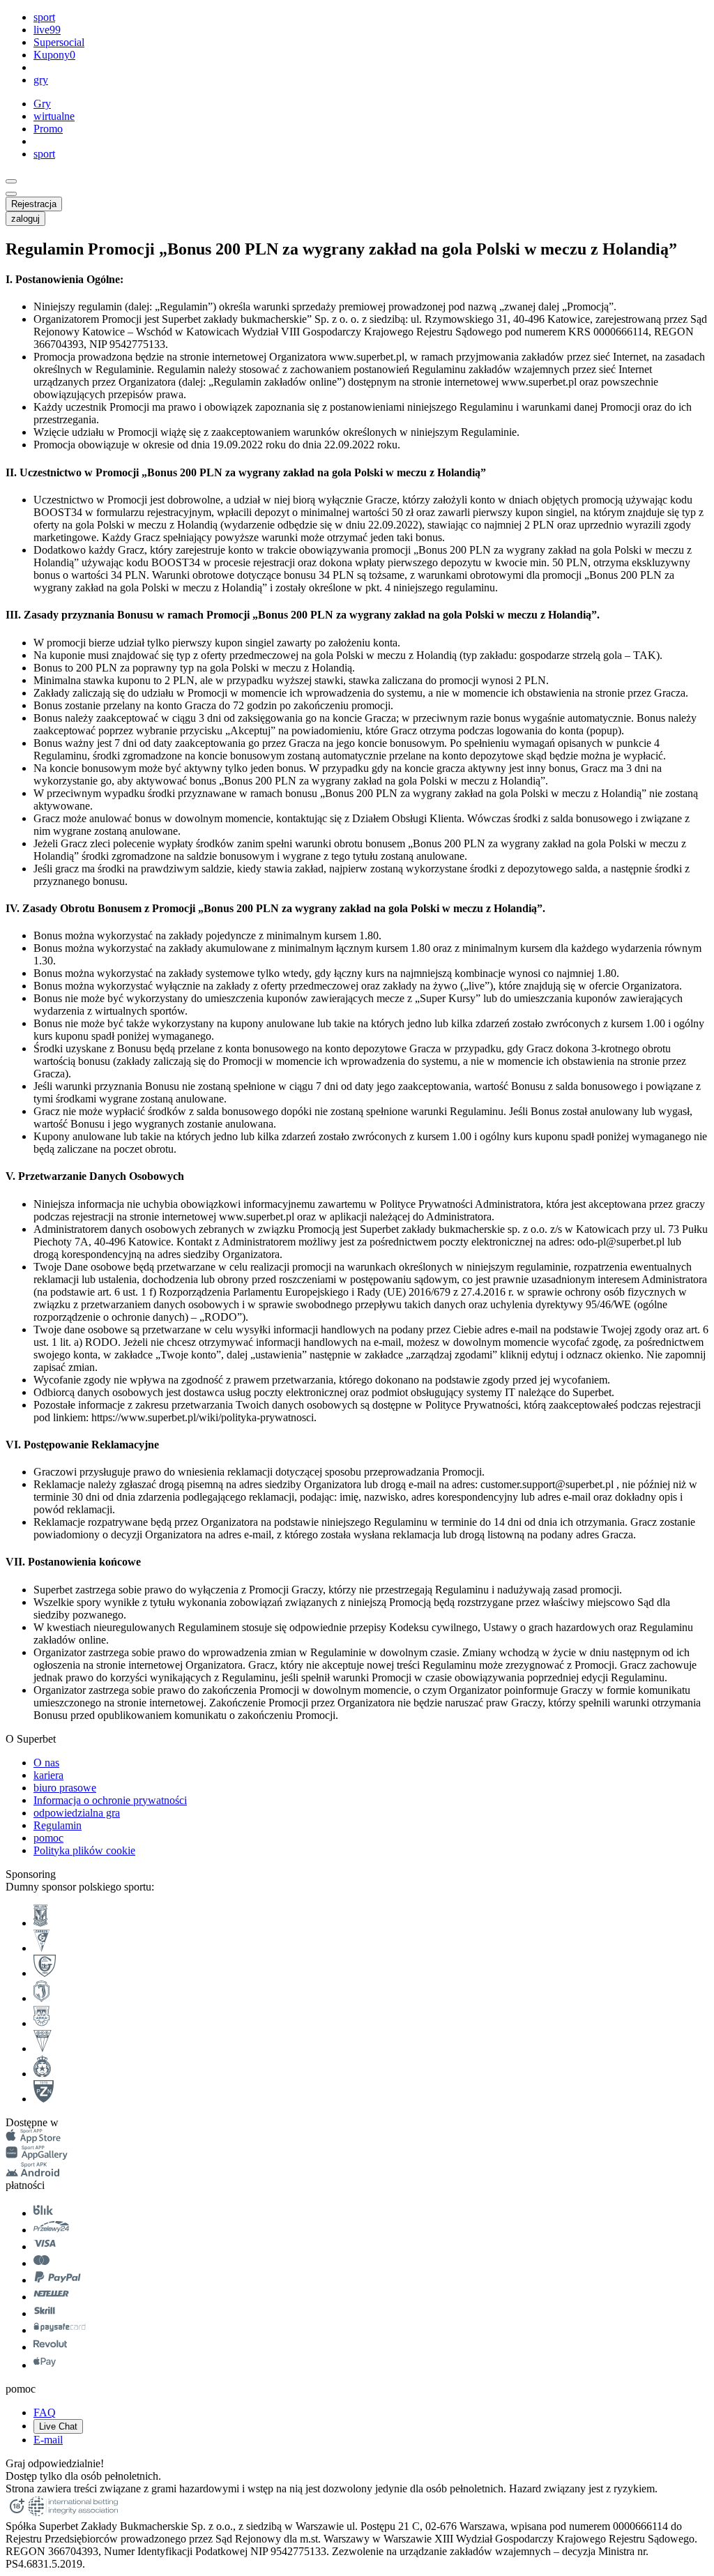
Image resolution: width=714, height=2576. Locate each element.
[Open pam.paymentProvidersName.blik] (43, 2213)
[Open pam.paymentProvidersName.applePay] (45, 2365)
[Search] (11, 181)
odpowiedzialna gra (77, 1813)
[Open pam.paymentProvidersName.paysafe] (60, 2330)
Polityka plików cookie (84, 1850)
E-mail (48, 2440)
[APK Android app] (34, 2173)
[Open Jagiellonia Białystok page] (41, 1998)
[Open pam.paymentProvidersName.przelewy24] (51, 2230)
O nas (46, 1763)
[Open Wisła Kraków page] (42, 2074)
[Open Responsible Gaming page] (17, 2514)
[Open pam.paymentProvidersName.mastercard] (41, 2263)
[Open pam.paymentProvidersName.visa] (45, 2247)
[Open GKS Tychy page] (43, 2048)
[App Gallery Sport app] (37, 2156)
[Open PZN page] (44, 2099)
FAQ (45, 2412)
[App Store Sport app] (33, 2139)
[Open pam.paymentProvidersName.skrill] (45, 2313)
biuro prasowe (65, 1788)
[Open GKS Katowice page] (45, 1973)
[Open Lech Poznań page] (40, 1923)
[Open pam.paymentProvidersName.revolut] (50, 2347)
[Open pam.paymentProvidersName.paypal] (58, 2280)
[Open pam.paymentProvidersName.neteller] (51, 2297)
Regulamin (58, 1825)
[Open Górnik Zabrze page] (41, 1948)
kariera (48, 1775)
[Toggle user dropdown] (11, 194)
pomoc (48, 1838)
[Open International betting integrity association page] (73, 2514)
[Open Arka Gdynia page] (41, 2023)
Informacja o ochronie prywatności (110, 1800)
